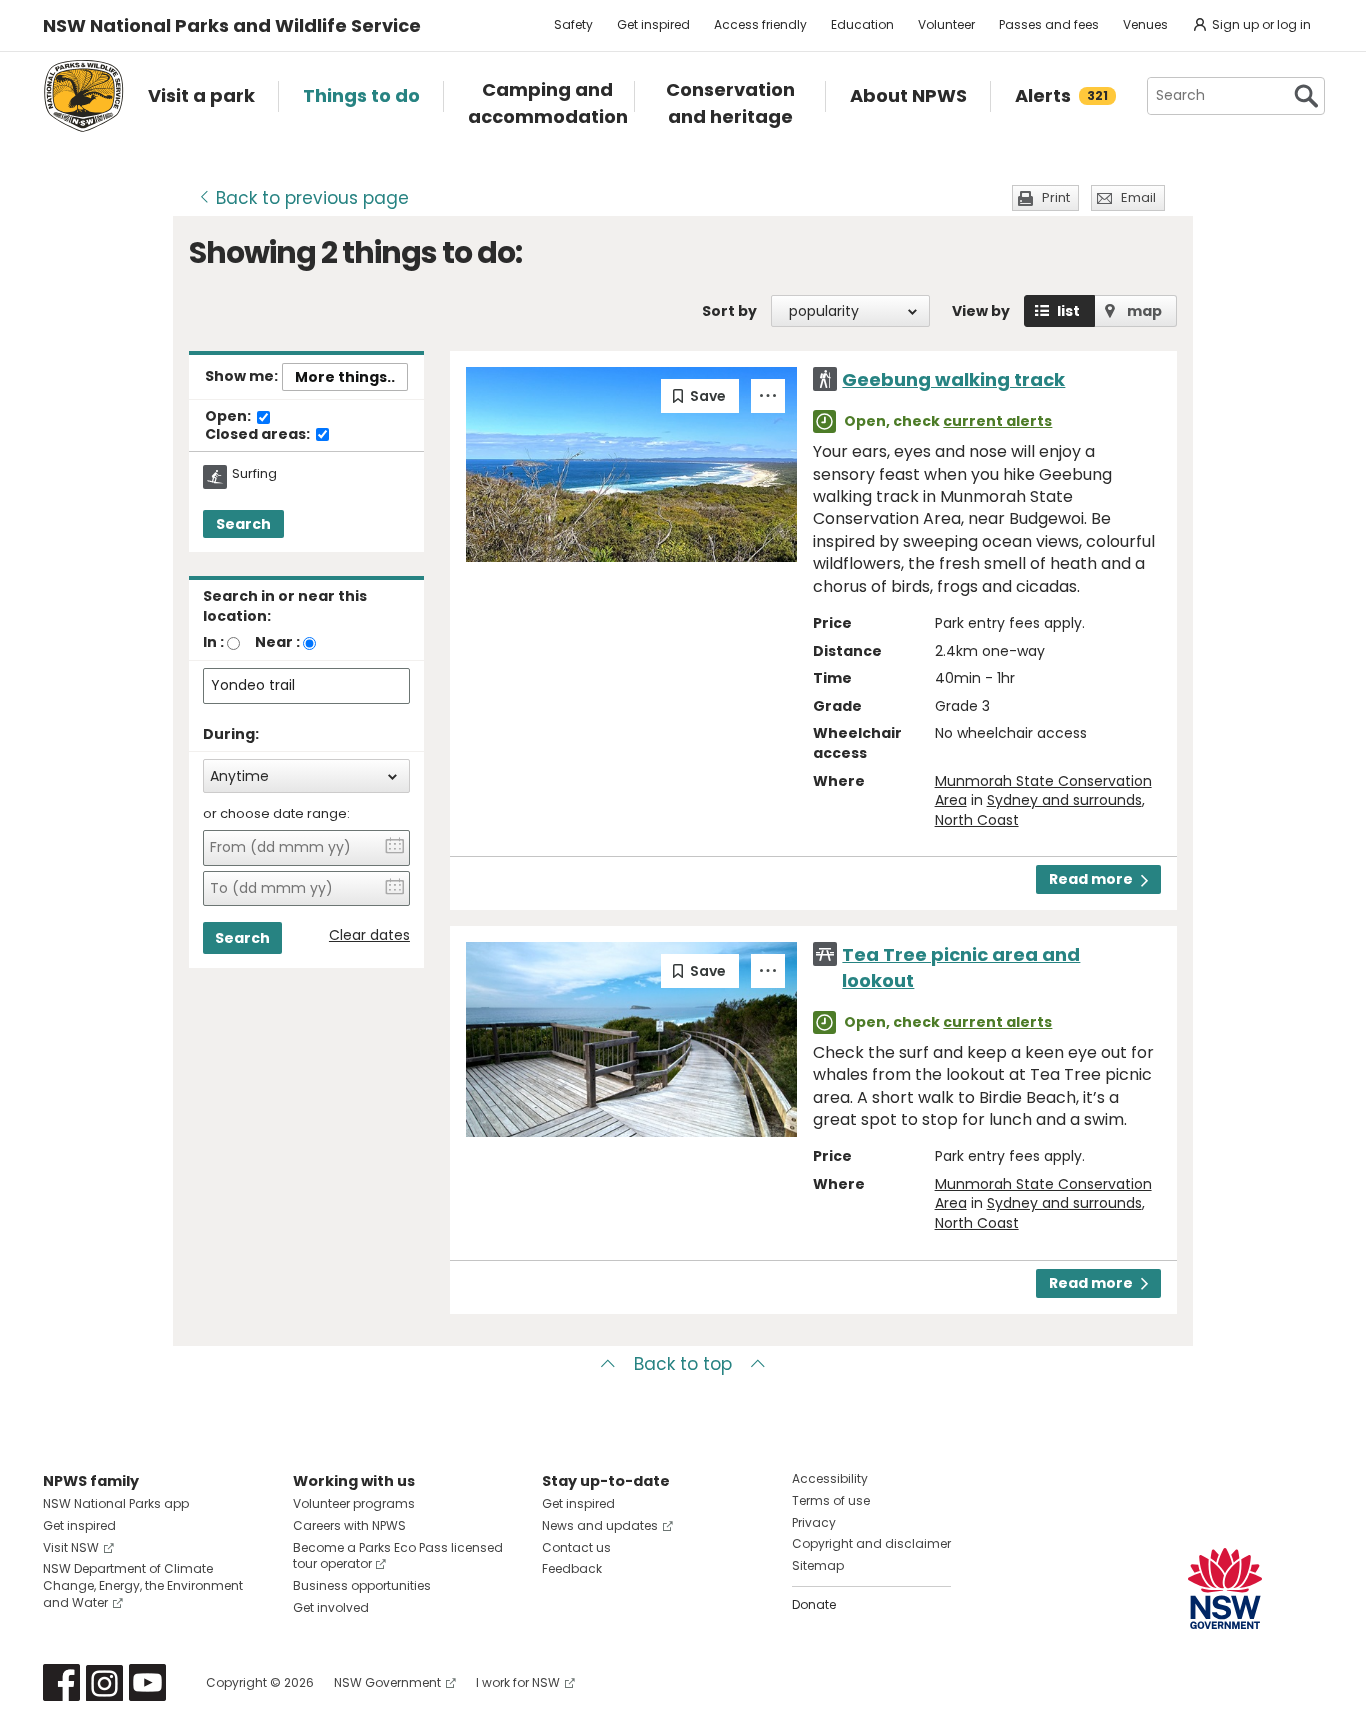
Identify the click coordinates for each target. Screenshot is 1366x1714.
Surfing (254, 474)
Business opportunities (362, 1585)
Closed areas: (259, 435)
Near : (277, 642)
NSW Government (387, 1682)
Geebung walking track (953, 379)
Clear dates (369, 935)
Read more (1091, 879)
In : (213, 642)
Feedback (572, 1568)
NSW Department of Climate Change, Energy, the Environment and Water (143, 1585)
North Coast (977, 820)
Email (1138, 197)
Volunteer (946, 24)
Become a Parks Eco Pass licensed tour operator (398, 1556)
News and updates (600, 1525)
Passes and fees (1049, 24)
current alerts (997, 421)
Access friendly (760, 24)
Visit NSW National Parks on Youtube (147, 1682)
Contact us (576, 1547)
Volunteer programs (354, 1503)
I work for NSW (518, 1682)
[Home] (83, 96)
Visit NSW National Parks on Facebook (61, 1682)
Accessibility (830, 1478)
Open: (229, 417)
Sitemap (818, 1565)
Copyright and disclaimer (871, 1543)
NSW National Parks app (116, 1503)
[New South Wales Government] (1225, 1588)
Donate (814, 1604)
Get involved (331, 1607)
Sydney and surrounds (1064, 800)
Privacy (814, 1522)
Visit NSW (71, 1547)
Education (862, 24)
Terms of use (831, 1500)
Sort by (729, 311)
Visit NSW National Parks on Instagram (104, 1682)
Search (243, 524)
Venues (1145, 24)
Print (1056, 197)
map (1144, 311)
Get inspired (653, 24)
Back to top (683, 1364)
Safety (573, 24)
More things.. (345, 377)
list (1068, 311)
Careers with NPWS (349, 1525)
